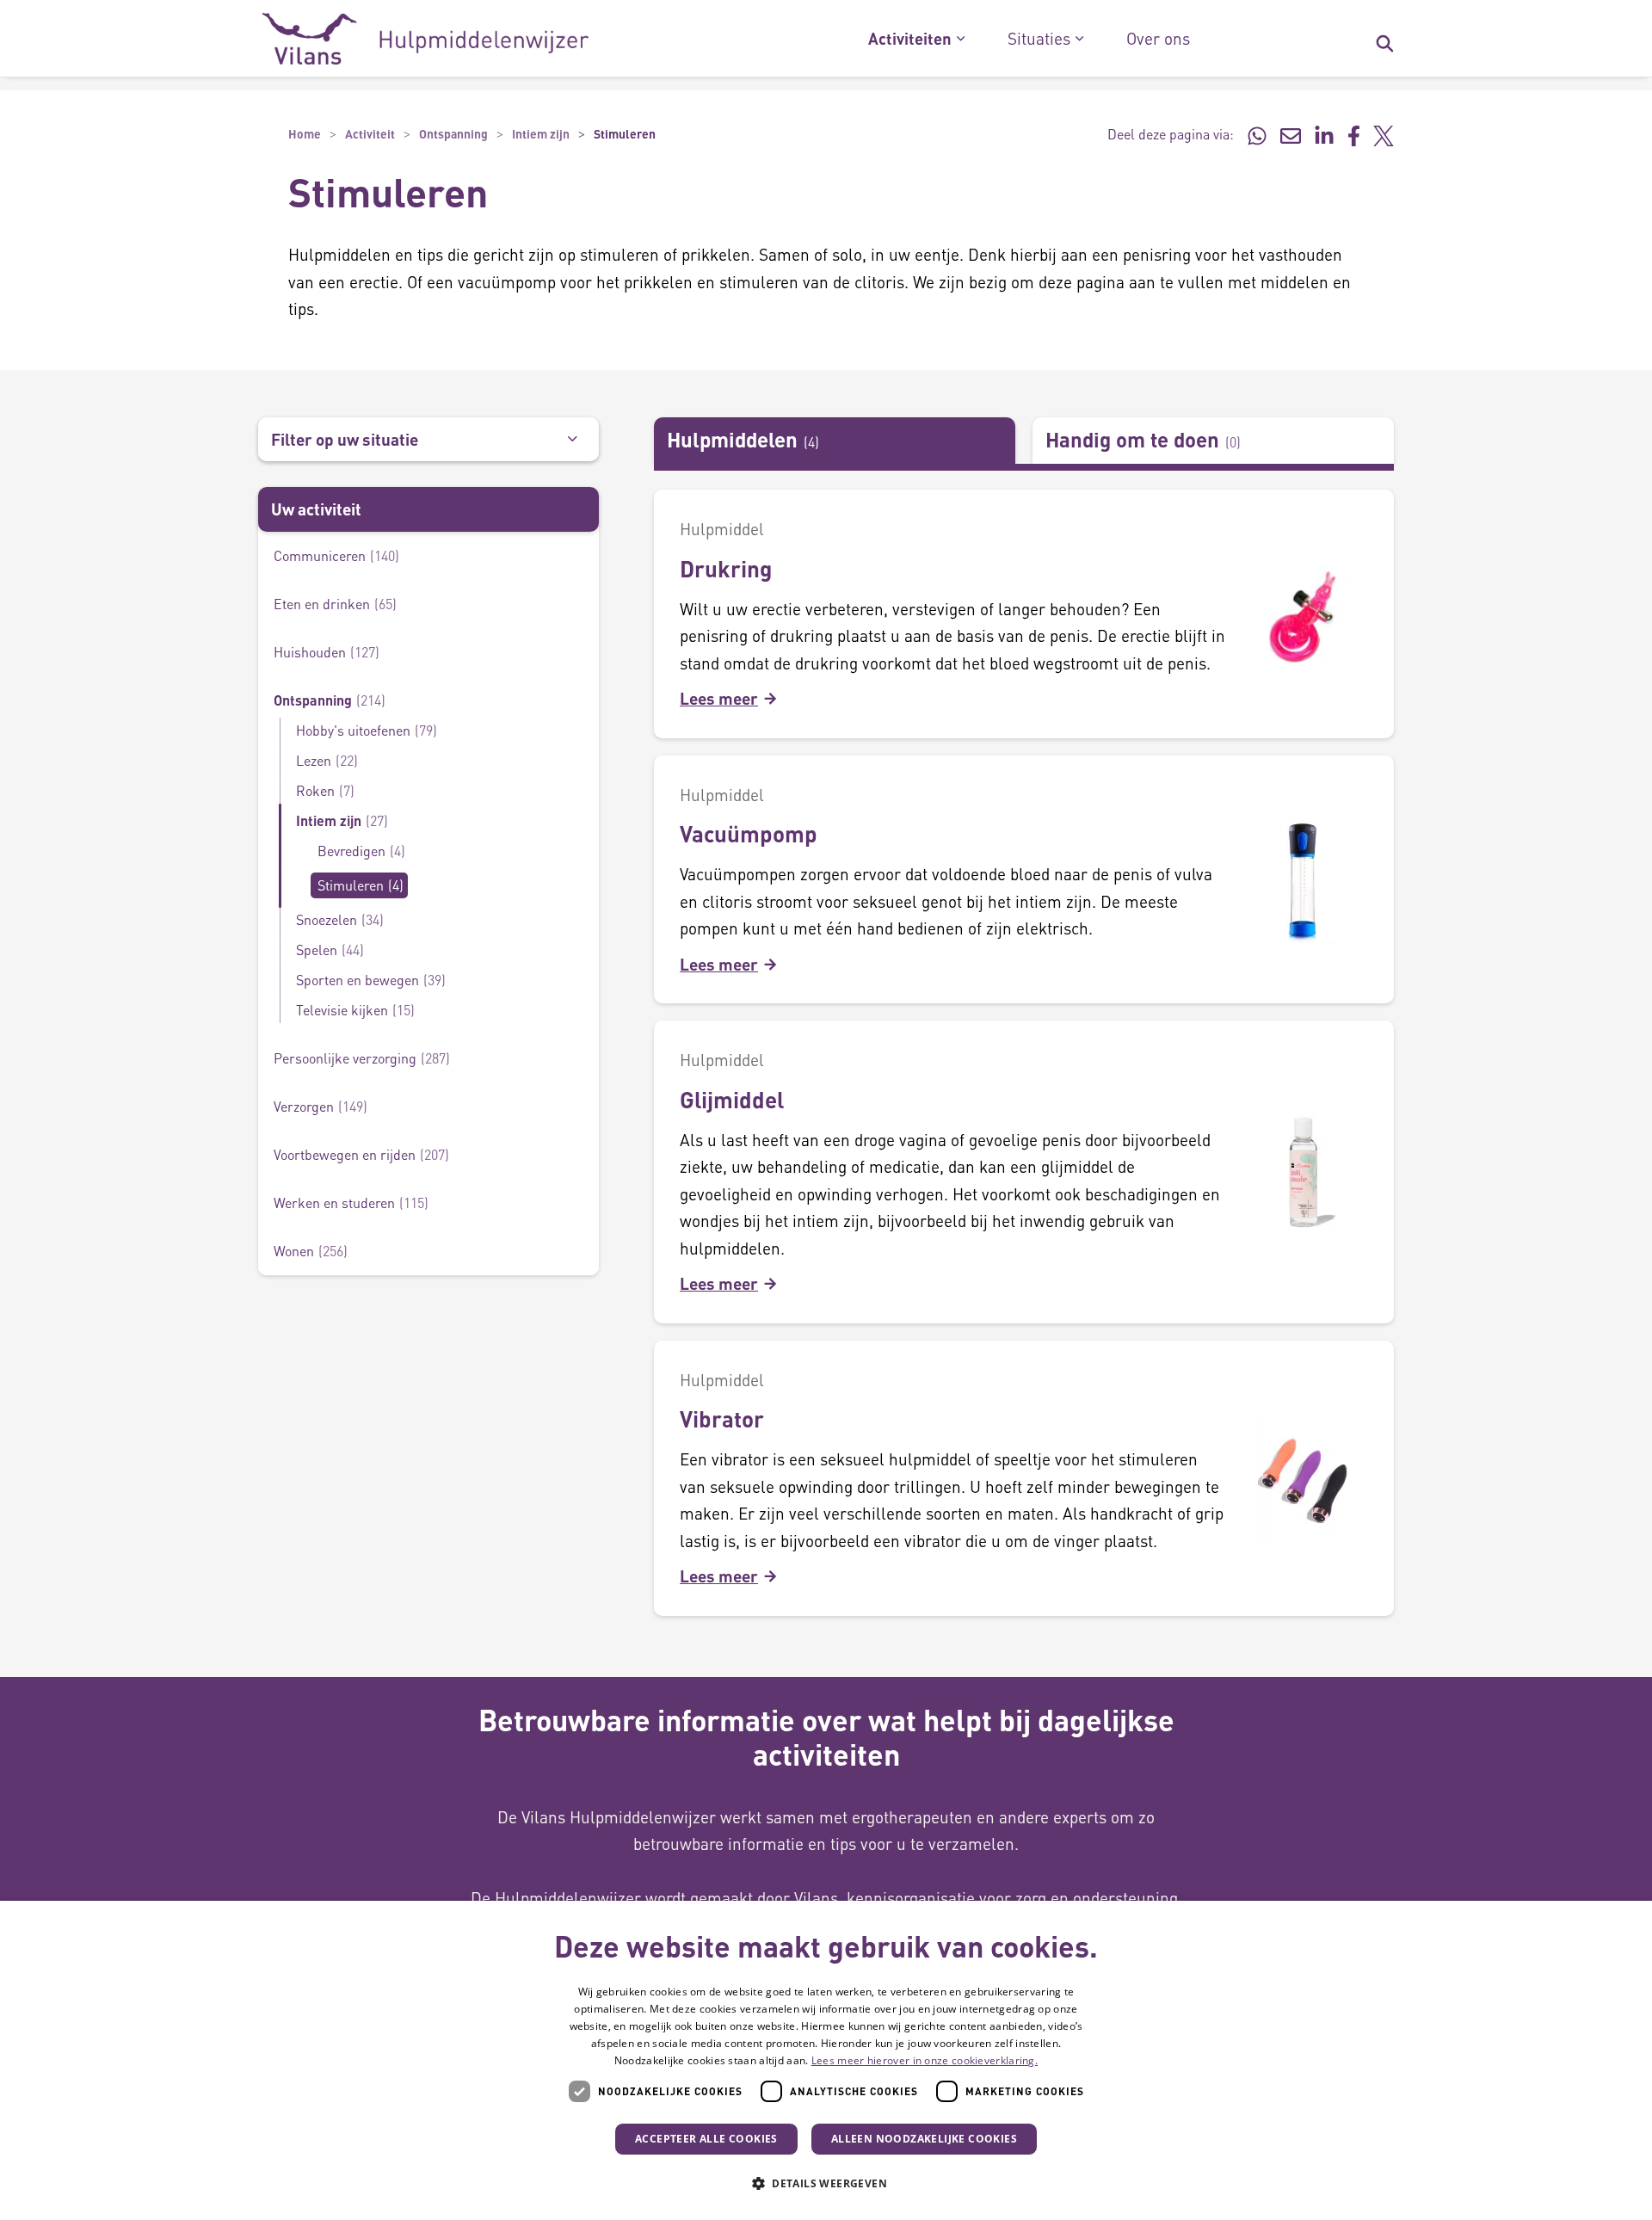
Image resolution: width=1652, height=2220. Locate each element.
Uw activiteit (316, 509)
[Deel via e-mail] (1291, 134)
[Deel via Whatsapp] (1257, 134)
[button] (826, 2184)
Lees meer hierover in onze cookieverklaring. (925, 2060)
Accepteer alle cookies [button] (706, 2139)
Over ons (1158, 39)
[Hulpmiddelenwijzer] (425, 39)
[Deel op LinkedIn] (1324, 134)
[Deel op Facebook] (1354, 134)
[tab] (835, 441)
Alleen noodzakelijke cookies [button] (924, 2139)
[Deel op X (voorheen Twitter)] (1384, 134)
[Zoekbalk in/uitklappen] (1384, 39)
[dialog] (826, 2060)
